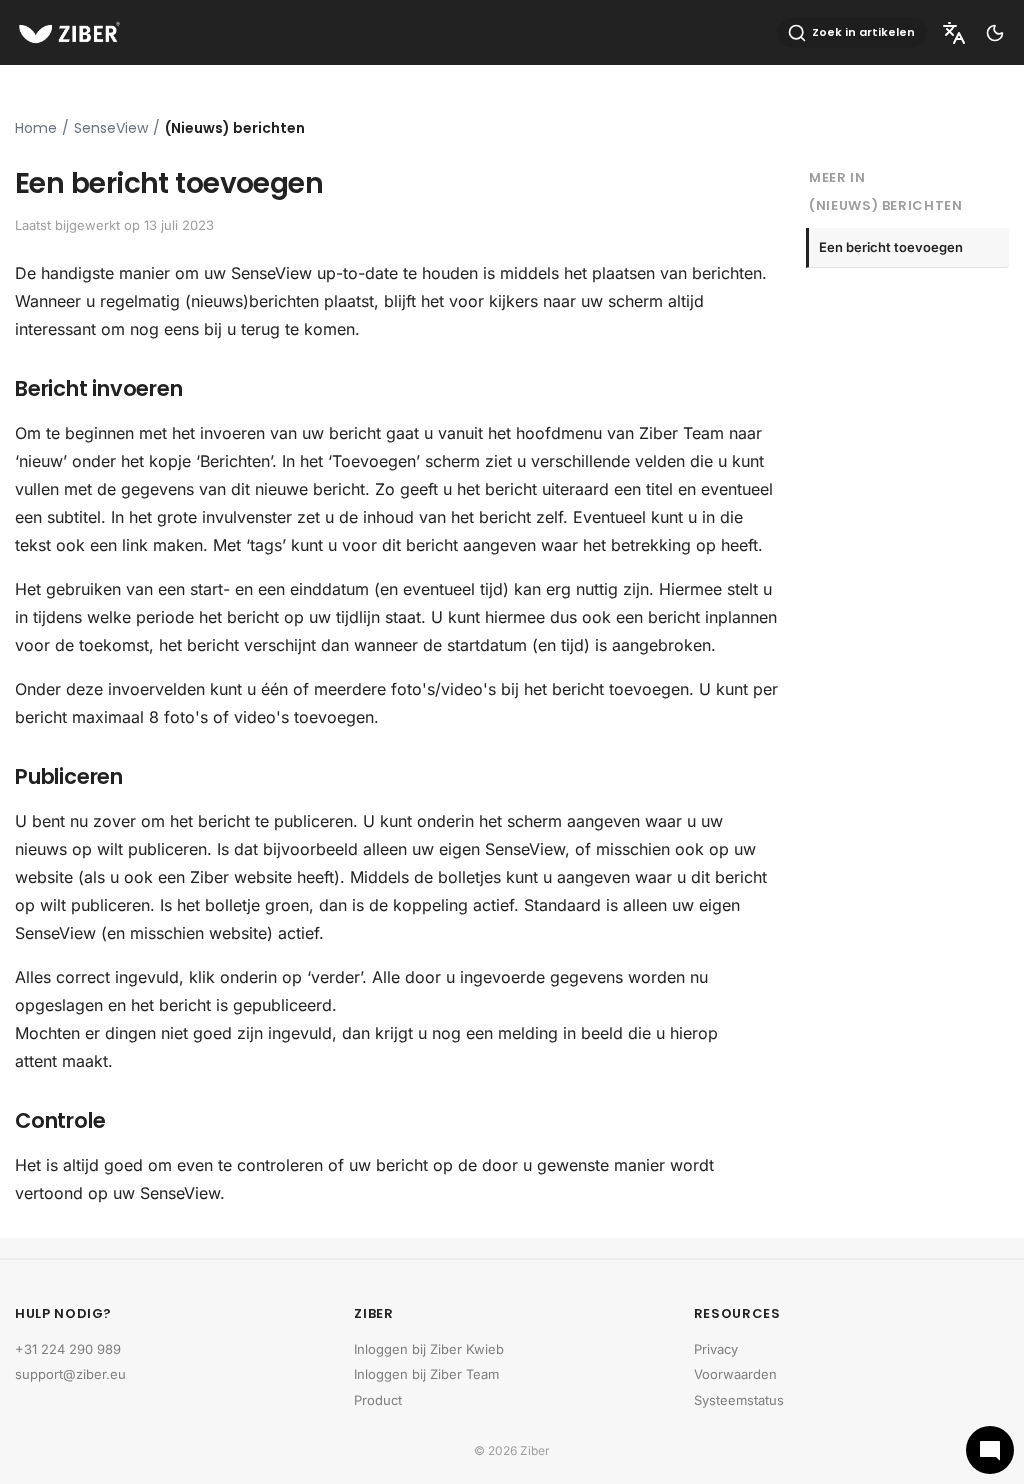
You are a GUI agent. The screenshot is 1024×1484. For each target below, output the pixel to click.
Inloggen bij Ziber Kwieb (429, 1349)
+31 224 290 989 (68, 1349)
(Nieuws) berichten (235, 128)
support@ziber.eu (70, 1374)
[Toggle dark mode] (995, 33)
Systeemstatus (739, 1400)
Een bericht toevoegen (891, 247)
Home (36, 128)
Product (378, 1400)
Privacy (716, 1349)
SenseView (111, 128)
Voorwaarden (735, 1374)
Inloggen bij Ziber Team (426, 1374)
